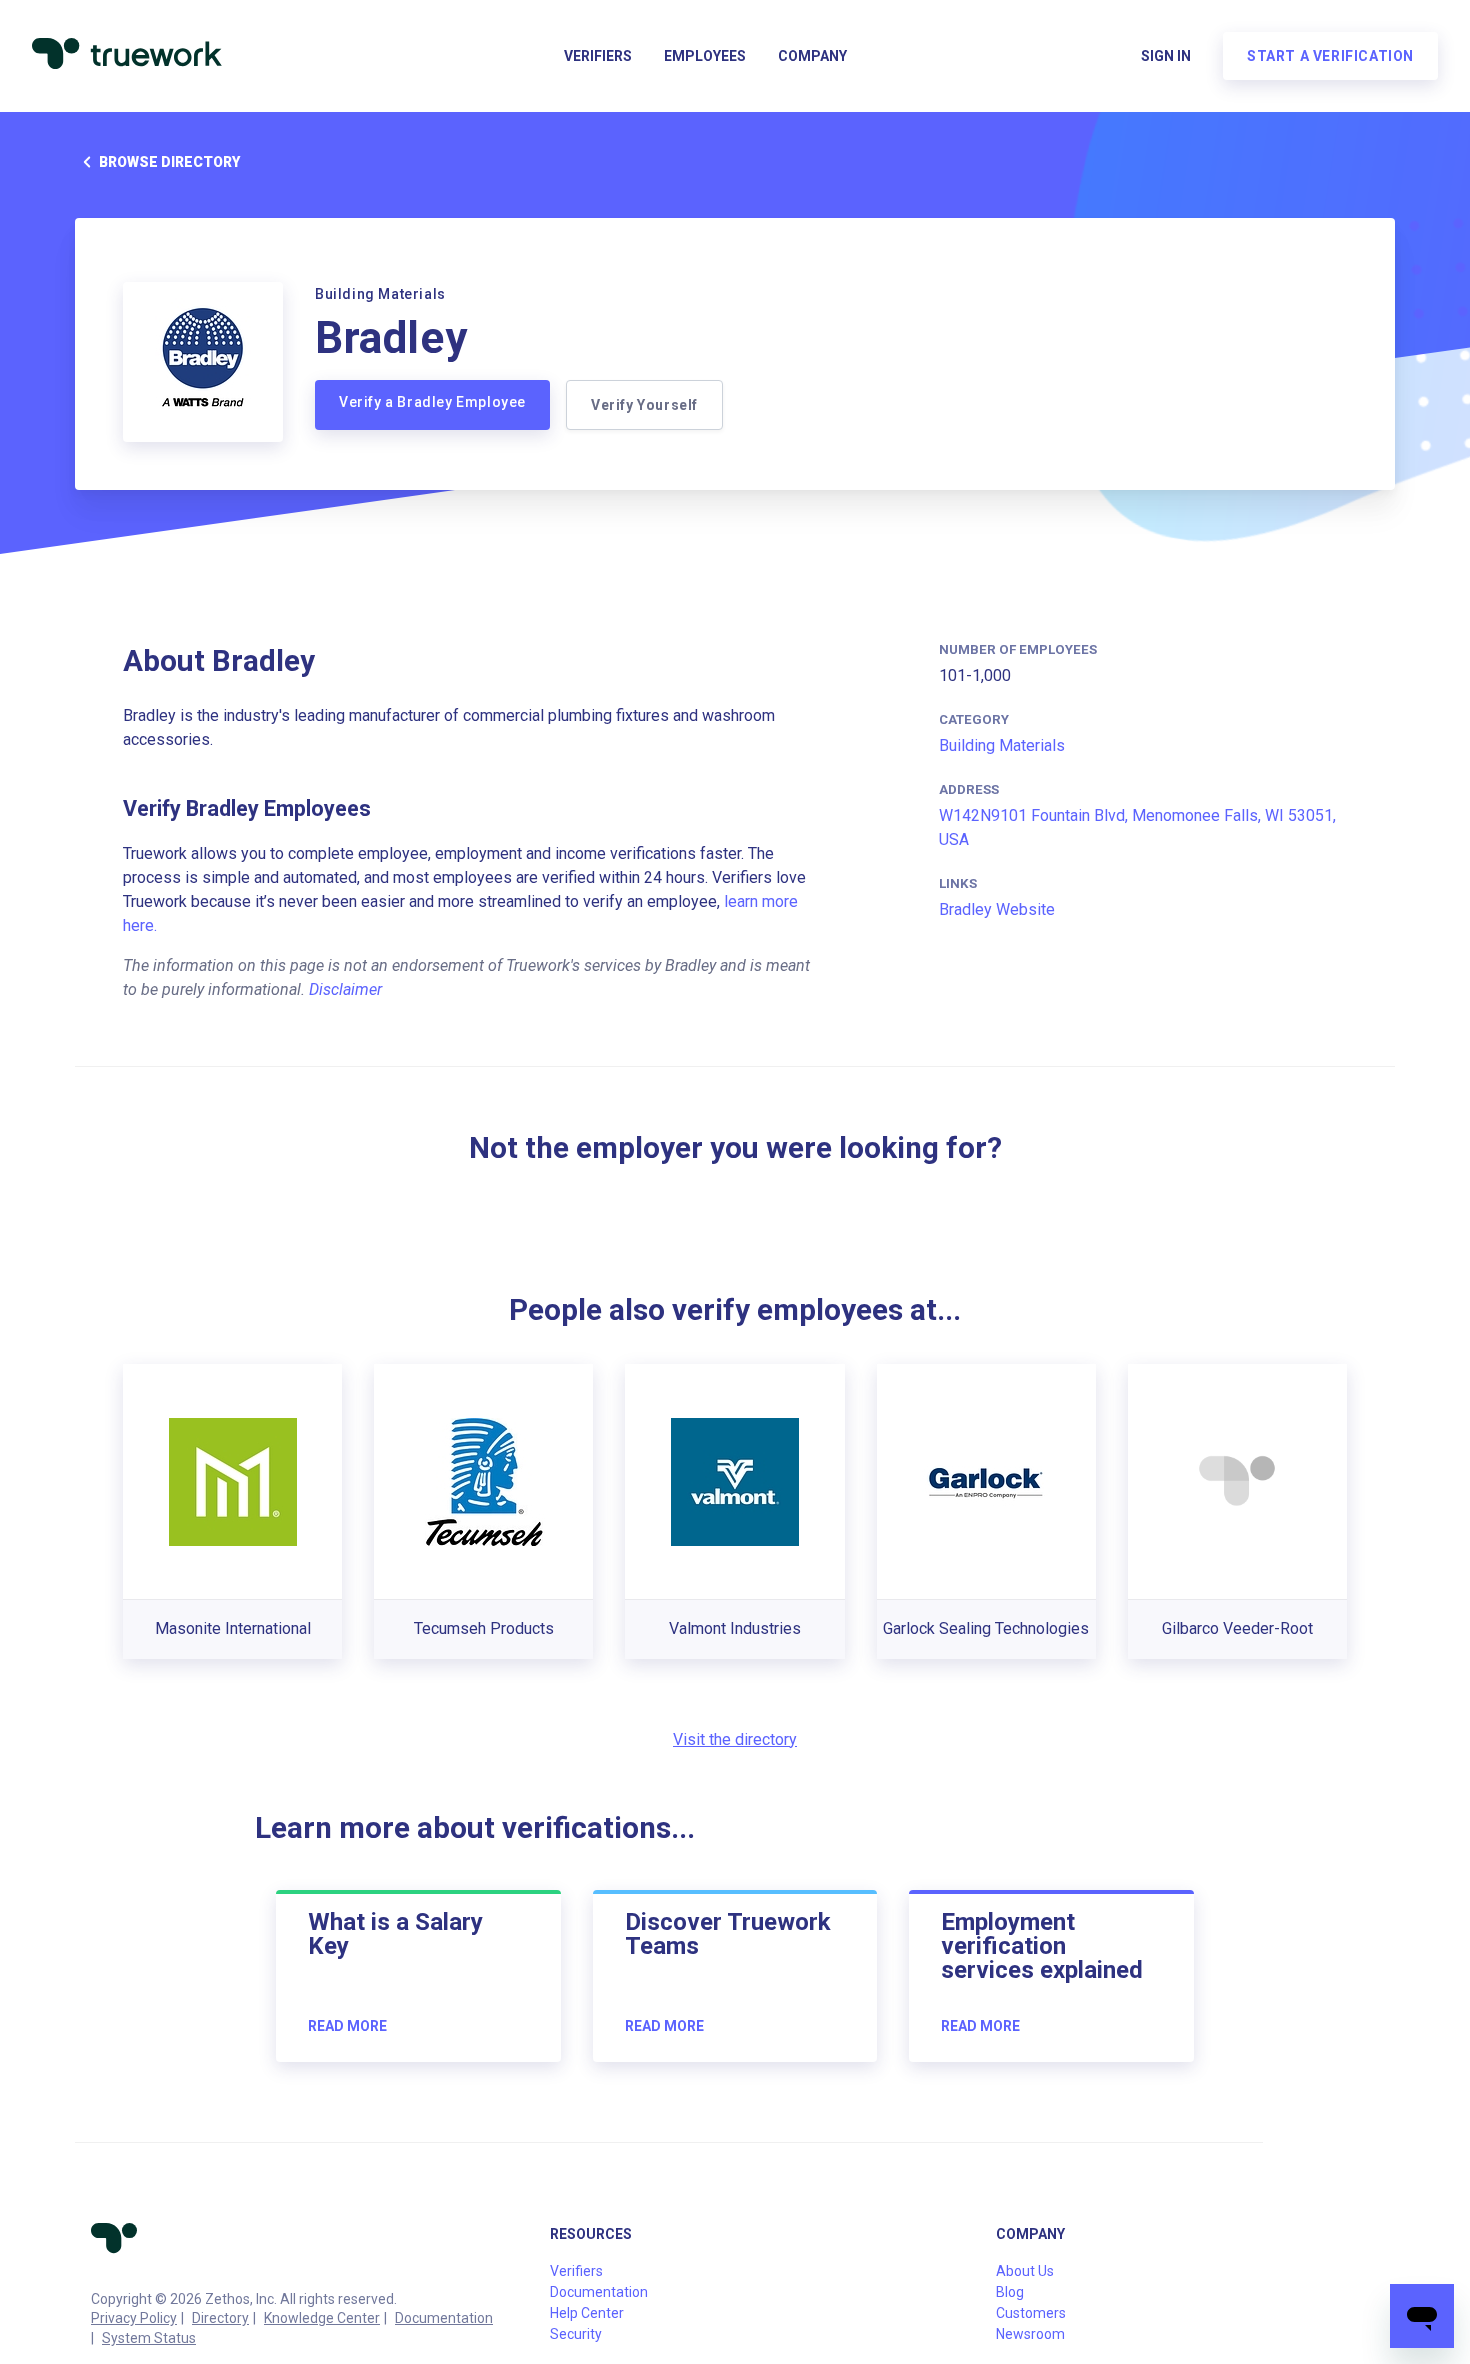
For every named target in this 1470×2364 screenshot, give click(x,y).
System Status (149, 2338)
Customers (1031, 2313)
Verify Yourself (644, 405)
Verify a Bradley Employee (432, 402)
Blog (1010, 2292)
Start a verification (1330, 56)
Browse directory (169, 162)
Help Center (587, 2313)
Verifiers (598, 56)
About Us (1025, 2271)
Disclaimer (345, 989)
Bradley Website (997, 909)
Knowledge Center (322, 2318)
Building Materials (1002, 745)
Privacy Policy (134, 2318)
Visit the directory (735, 1739)
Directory (220, 2318)
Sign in (1166, 56)
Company (812, 56)
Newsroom (1030, 2334)
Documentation (444, 2318)
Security (576, 2334)
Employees (705, 56)
